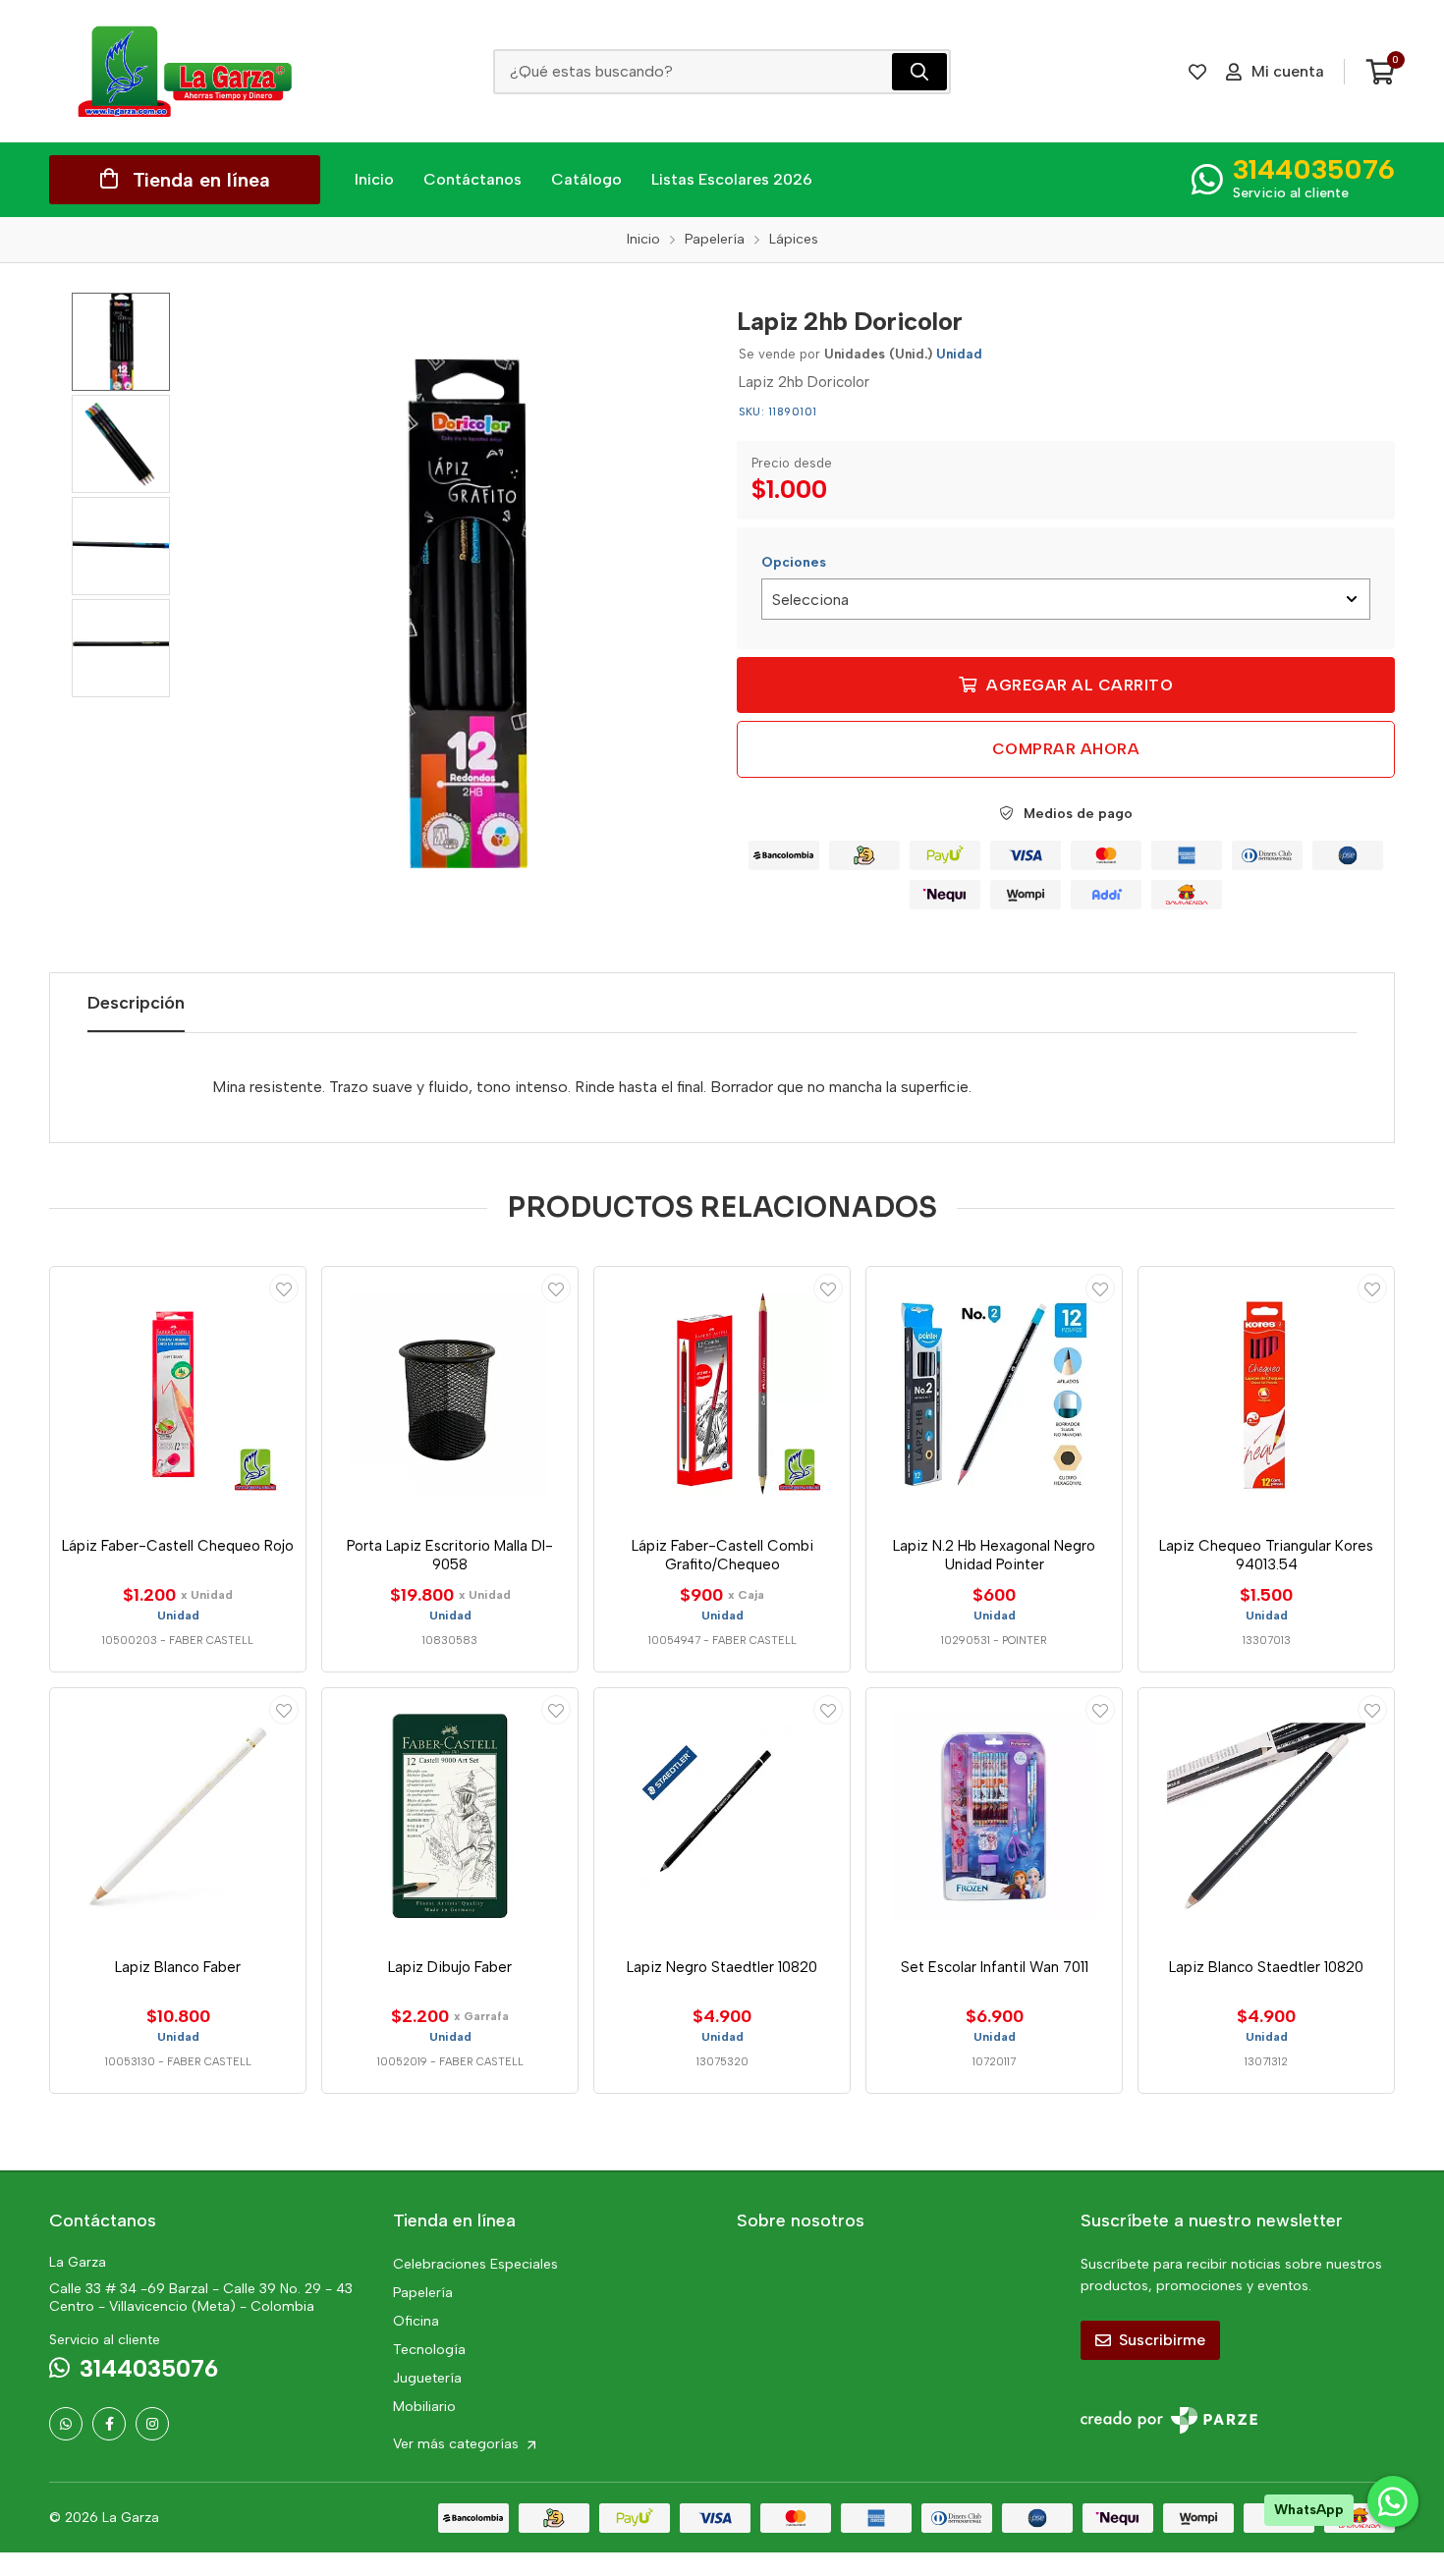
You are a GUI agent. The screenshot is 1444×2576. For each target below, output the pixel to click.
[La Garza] (185, 71)
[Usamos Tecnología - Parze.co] (1169, 2420)
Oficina (416, 2321)
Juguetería (427, 2378)
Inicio (374, 179)
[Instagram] (152, 2424)
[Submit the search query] (919, 72)
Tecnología (429, 2350)
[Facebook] (109, 2424)
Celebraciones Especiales (475, 2264)
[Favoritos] (1197, 72)
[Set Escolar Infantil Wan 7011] (994, 1816)
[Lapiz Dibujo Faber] (450, 1816)
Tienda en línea (201, 180)
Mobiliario (424, 2407)
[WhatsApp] (66, 2424)
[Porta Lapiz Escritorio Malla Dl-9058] (450, 1395)
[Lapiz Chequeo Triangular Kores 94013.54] (1266, 1395)
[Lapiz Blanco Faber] (178, 1816)
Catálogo (586, 179)
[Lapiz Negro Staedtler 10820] (722, 1816)
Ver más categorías (458, 2444)
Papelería (423, 2293)
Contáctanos (472, 179)
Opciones (794, 562)
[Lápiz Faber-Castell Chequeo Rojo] (178, 1395)
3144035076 (1314, 169)
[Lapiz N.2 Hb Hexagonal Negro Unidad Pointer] (994, 1395)
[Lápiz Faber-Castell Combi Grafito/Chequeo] (722, 1395)
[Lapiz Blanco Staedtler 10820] (1266, 1816)
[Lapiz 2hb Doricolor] (464, 615)
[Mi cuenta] (284, 1288)
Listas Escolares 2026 (732, 179)
